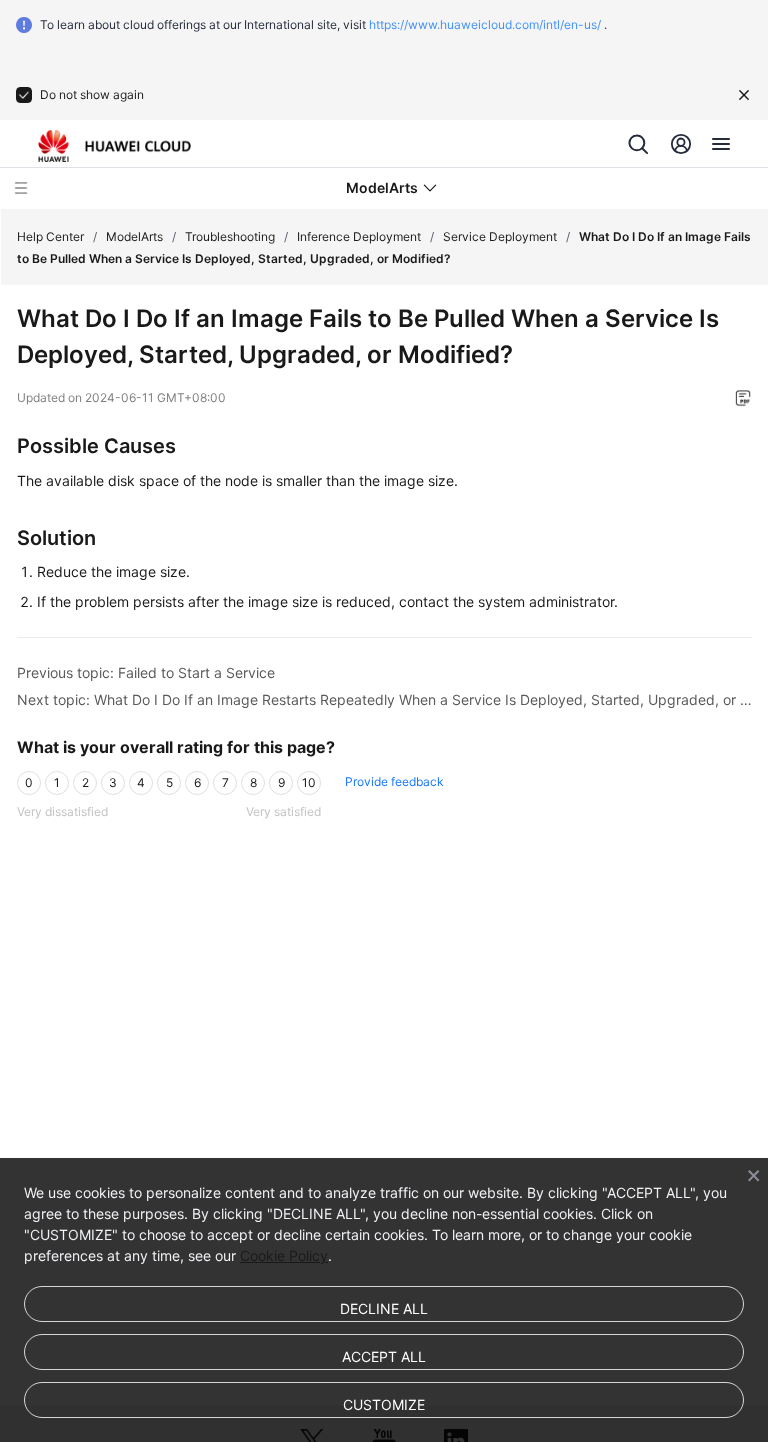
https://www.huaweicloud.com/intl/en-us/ (485, 24)
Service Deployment (500, 236)
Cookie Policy (284, 1255)
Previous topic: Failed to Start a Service (146, 672)
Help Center (50, 236)
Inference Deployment (359, 236)
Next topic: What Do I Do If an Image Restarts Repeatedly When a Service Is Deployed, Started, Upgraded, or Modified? (384, 699)
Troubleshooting (230, 236)
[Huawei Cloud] (114, 146)
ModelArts (134, 236)
